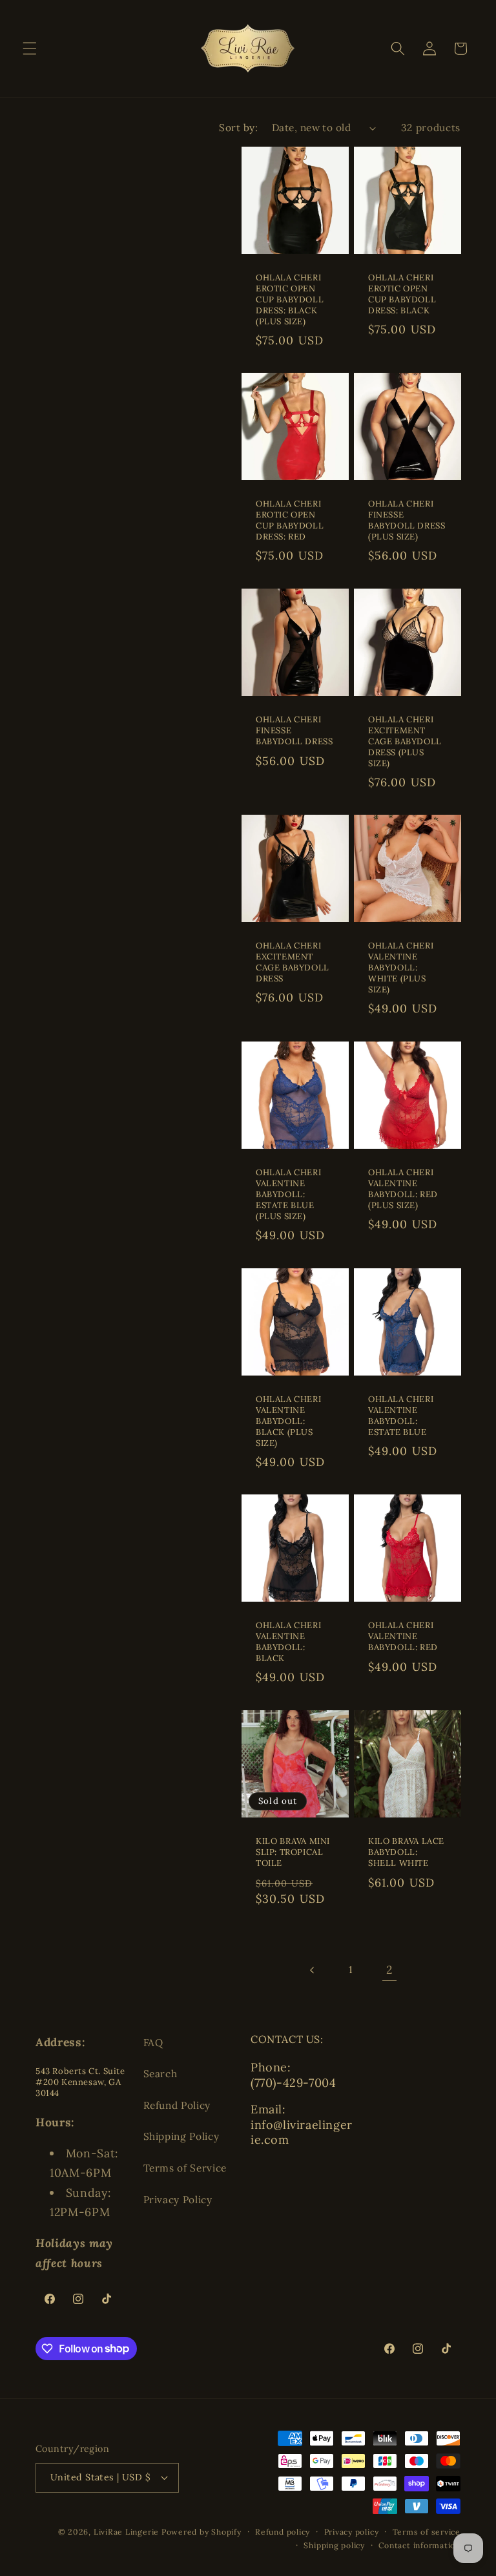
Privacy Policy (178, 2200)
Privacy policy (352, 2532)
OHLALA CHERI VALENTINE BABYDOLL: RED (403, 1637)
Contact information (419, 2545)
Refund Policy (177, 2105)
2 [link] (389, 1970)
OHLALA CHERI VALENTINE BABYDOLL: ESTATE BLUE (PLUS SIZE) (288, 1195)
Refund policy (283, 2532)
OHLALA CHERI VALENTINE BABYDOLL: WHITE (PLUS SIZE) (401, 969)
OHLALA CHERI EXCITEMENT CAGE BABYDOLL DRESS (293, 963)
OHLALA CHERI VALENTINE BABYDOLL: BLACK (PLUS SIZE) (288, 1421)
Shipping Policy (181, 2136)
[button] (30, 48)
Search (160, 2074)
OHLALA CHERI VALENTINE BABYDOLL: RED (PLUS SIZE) (403, 1189)
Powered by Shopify (201, 2532)
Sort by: (238, 128)
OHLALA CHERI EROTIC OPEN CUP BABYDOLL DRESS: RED (290, 520)
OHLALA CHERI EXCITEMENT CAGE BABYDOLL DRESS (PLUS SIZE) (405, 742)
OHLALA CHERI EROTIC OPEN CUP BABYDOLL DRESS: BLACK (402, 294)
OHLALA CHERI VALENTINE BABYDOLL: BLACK (288, 1642)
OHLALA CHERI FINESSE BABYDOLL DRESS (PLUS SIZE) (407, 520)
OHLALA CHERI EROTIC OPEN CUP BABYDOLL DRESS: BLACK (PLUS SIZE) (290, 300)
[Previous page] (313, 1970)
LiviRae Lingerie (126, 2532)
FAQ (153, 2043)
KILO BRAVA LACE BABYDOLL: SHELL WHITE (406, 1852)
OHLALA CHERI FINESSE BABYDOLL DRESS (294, 731)
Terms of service (427, 2532)
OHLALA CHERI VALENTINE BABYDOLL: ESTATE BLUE (401, 1416)
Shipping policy (334, 2545)
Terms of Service (185, 2168)
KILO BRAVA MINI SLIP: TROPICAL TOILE (293, 1852)
